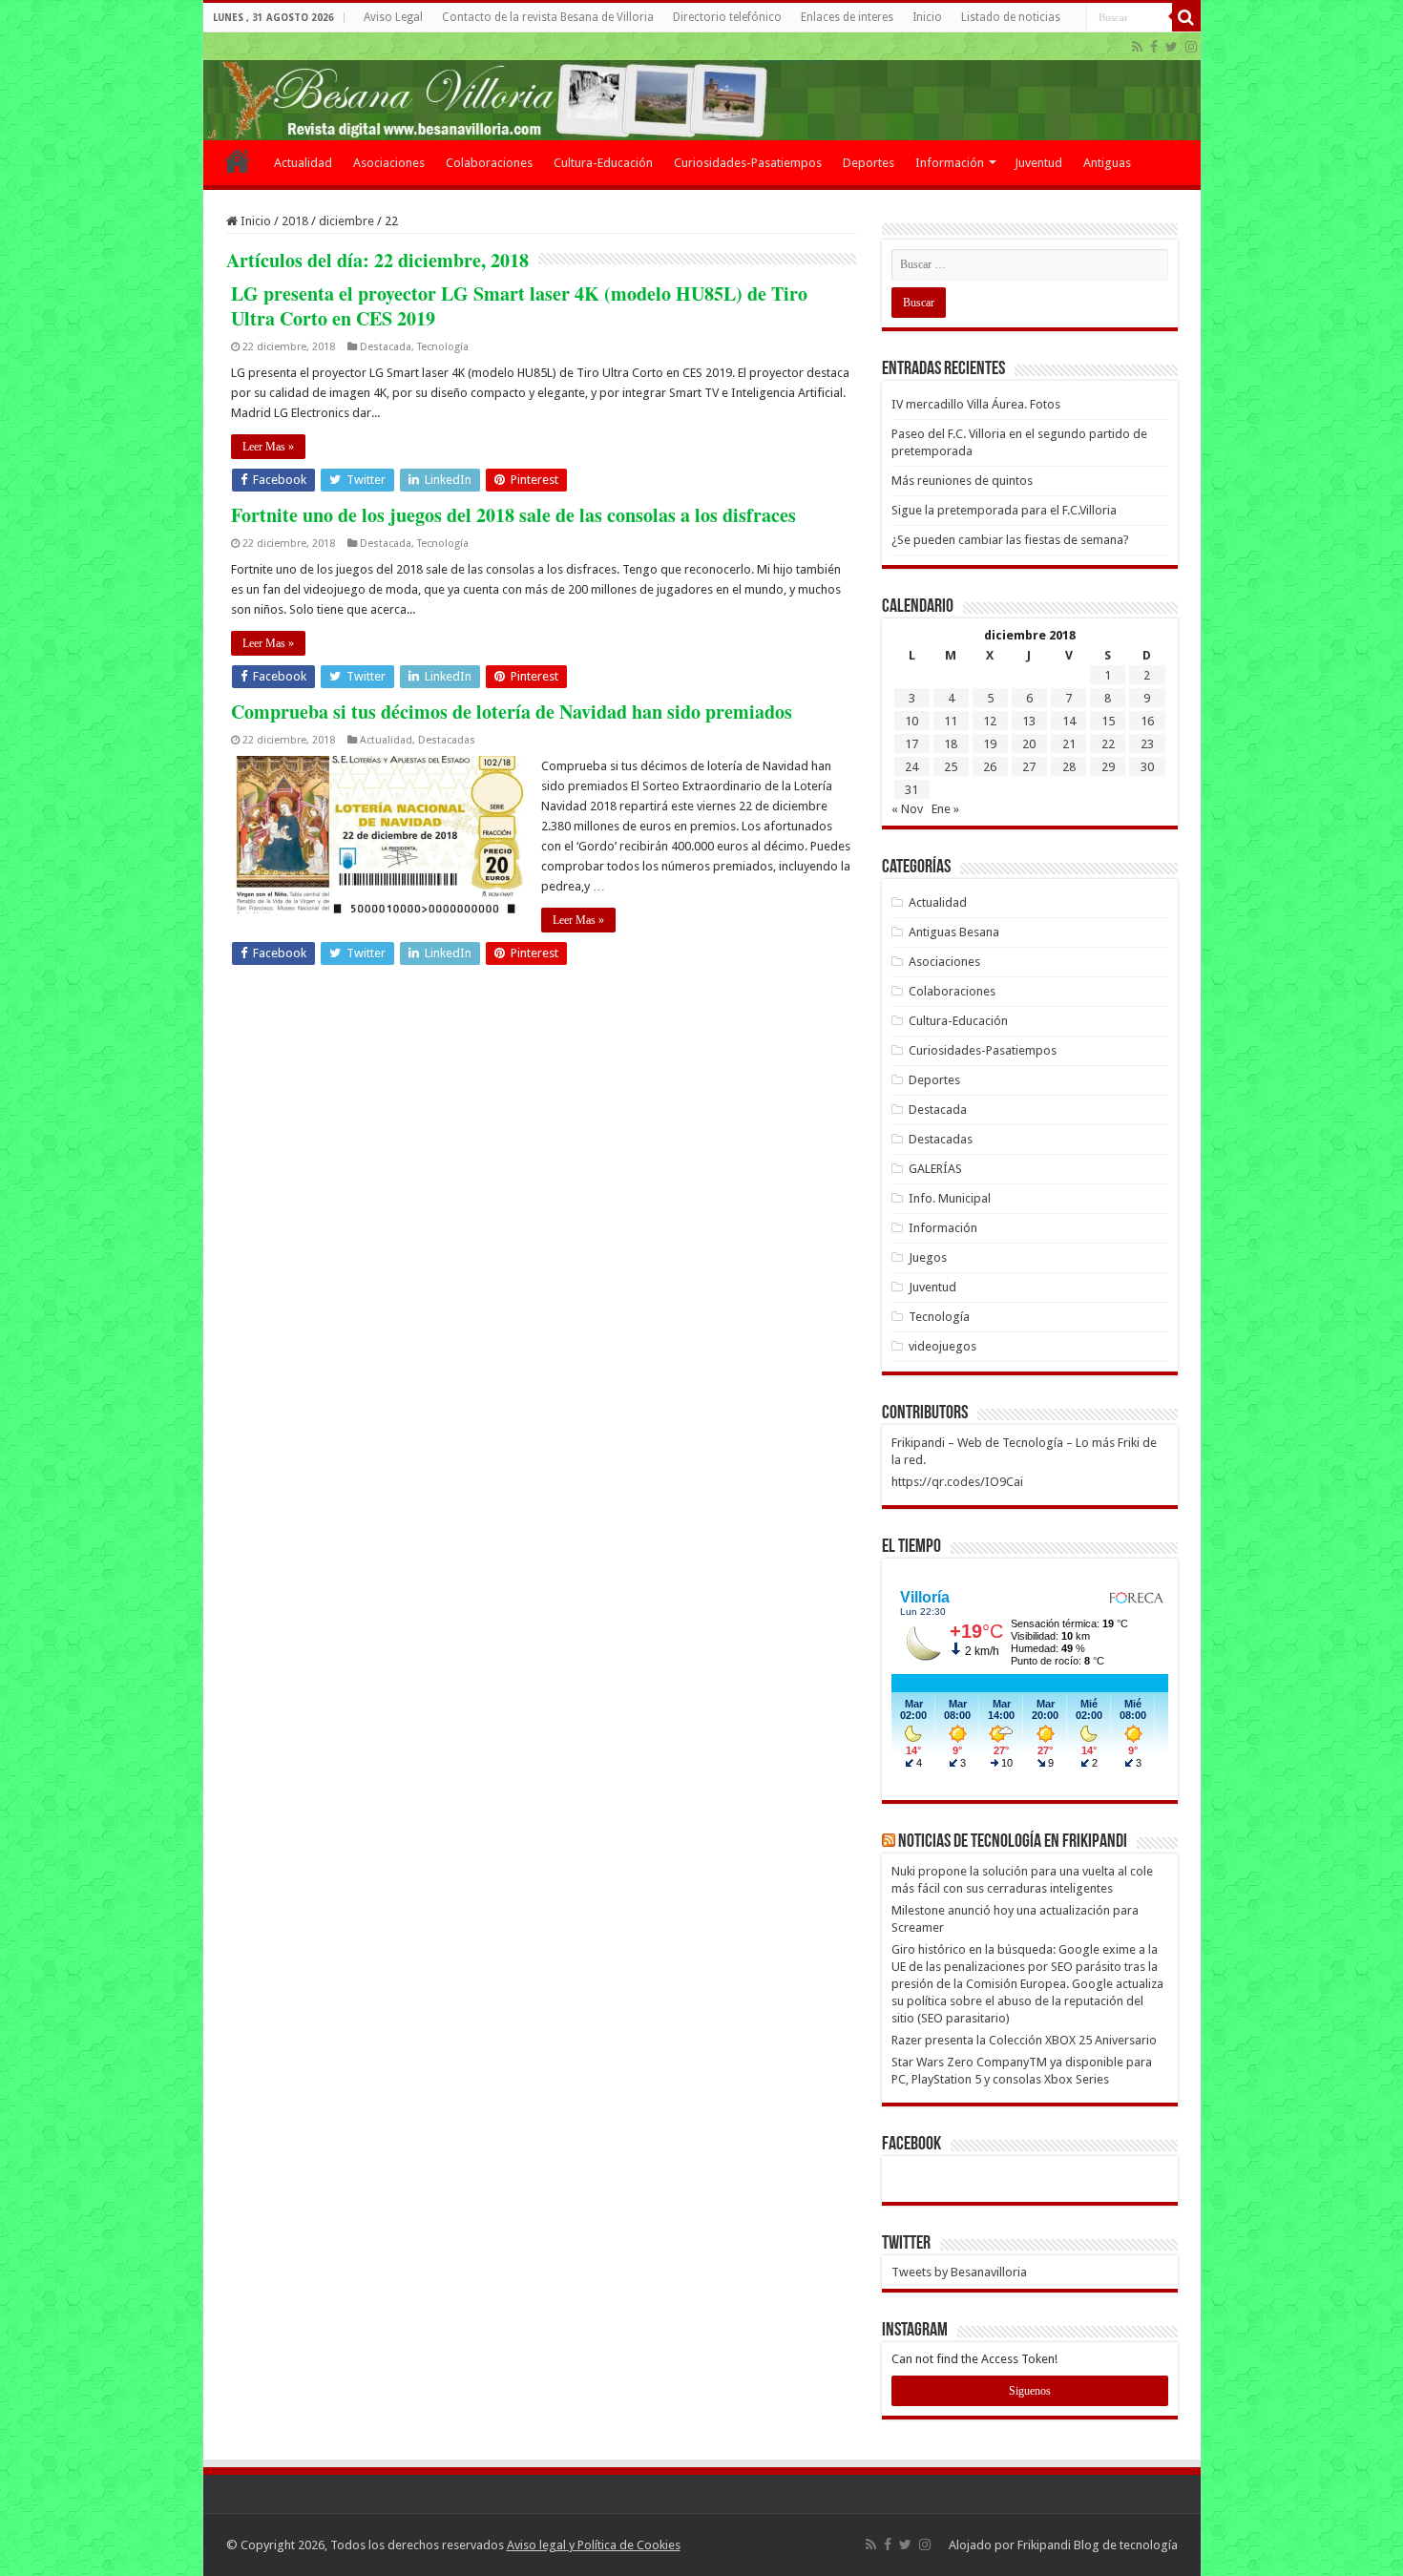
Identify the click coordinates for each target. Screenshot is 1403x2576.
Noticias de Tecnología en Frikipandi (1013, 1842)
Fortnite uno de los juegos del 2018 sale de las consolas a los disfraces (513, 515)
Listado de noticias (1011, 17)
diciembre (346, 221)
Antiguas (1107, 163)
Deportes (869, 163)
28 (1069, 767)
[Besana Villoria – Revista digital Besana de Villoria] (702, 86)
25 (951, 767)
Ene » (945, 809)
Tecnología (443, 347)
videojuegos (942, 1346)
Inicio (927, 17)
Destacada (386, 347)
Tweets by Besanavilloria (959, 2272)
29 (1108, 767)
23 (1147, 744)
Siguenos (1030, 2391)
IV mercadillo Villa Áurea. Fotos (976, 404)
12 (990, 721)
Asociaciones (389, 163)
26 (990, 767)
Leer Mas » (268, 447)
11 (951, 721)
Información (950, 163)
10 (911, 721)
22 (1108, 744)
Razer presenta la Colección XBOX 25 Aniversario (1024, 2040)
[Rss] (1137, 47)
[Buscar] (1186, 17)
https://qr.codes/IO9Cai (957, 1482)
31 (911, 790)
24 (911, 767)
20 (1029, 744)
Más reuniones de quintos (962, 481)
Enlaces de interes (847, 17)
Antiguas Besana (954, 932)
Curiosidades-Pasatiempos (748, 163)
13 (1029, 721)
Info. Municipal (950, 1198)
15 (1108, 721)
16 (1147, 721)
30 (1147, 767)
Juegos (928, 1257)
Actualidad (303, 163)
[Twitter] (1172, 47)
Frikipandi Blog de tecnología (1098, 2545)
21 (1069, 744)
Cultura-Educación (603, 163)
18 (951, 744)
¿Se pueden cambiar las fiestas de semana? (1010, 540)
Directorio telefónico (727, 17)
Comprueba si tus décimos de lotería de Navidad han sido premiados (512, 712)
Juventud (1038, 163)
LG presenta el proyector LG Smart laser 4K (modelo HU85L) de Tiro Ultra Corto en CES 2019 (519, 306)
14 (1069, 721)
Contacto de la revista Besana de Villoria (548, 17)
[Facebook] (1154, 47)
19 (990, 744)
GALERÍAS (935, 1169)
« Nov (907, 809)
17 (911, 744)
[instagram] (1191, 47)
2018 (295, 221)
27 (1029, 767)
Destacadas (447, 740)
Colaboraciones (489, 163)
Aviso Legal (393, 17)
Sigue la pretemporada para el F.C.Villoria (1004, 510)
